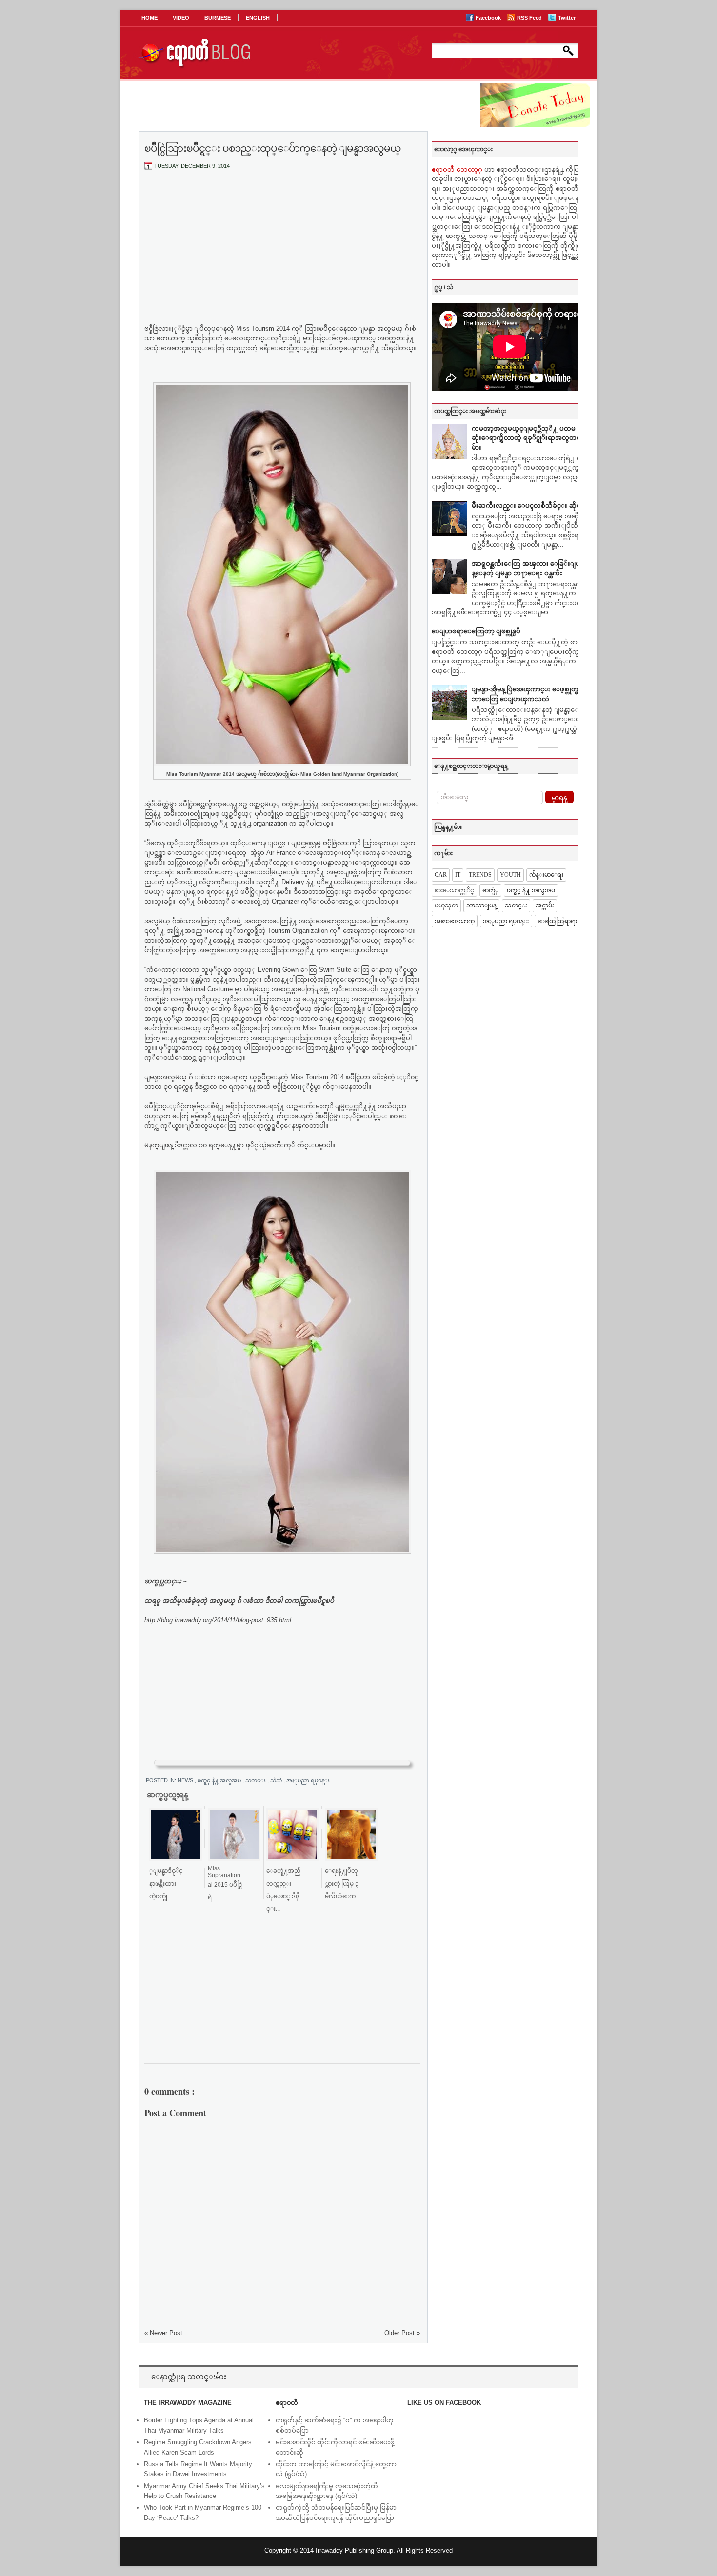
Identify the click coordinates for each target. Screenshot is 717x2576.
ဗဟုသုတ (446, 905)
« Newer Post (163, 2333)
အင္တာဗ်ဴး (545, 905)
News (186, 1780)
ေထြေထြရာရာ (557, 921)
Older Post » (402, 2333)
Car (441, 875)
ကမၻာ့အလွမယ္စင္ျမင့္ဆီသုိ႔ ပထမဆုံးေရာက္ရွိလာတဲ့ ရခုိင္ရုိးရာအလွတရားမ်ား (529, 438)
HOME (149, 18)
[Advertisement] (282, 250)
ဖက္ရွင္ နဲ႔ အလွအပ (220, 1780)
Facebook (489, 18)
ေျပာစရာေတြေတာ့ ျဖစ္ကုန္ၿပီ (476, 631)
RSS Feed (530, 18)
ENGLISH (258, 18)
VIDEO (181, 18)
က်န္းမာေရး (546, 875)
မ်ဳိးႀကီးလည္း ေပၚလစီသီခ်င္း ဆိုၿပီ (528, 505)
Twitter (567, 18)
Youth (510, 875)
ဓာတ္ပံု (490, 890)
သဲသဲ (277, 1780)
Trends (480, 875)
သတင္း (256, 1780)
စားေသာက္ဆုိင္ (454, 890)
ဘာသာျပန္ (481, 905)
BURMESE (218, 18)
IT (458, 875)
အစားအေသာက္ (455, 921)
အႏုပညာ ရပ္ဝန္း (308, 1780)
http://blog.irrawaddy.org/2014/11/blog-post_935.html (218, 1620)
